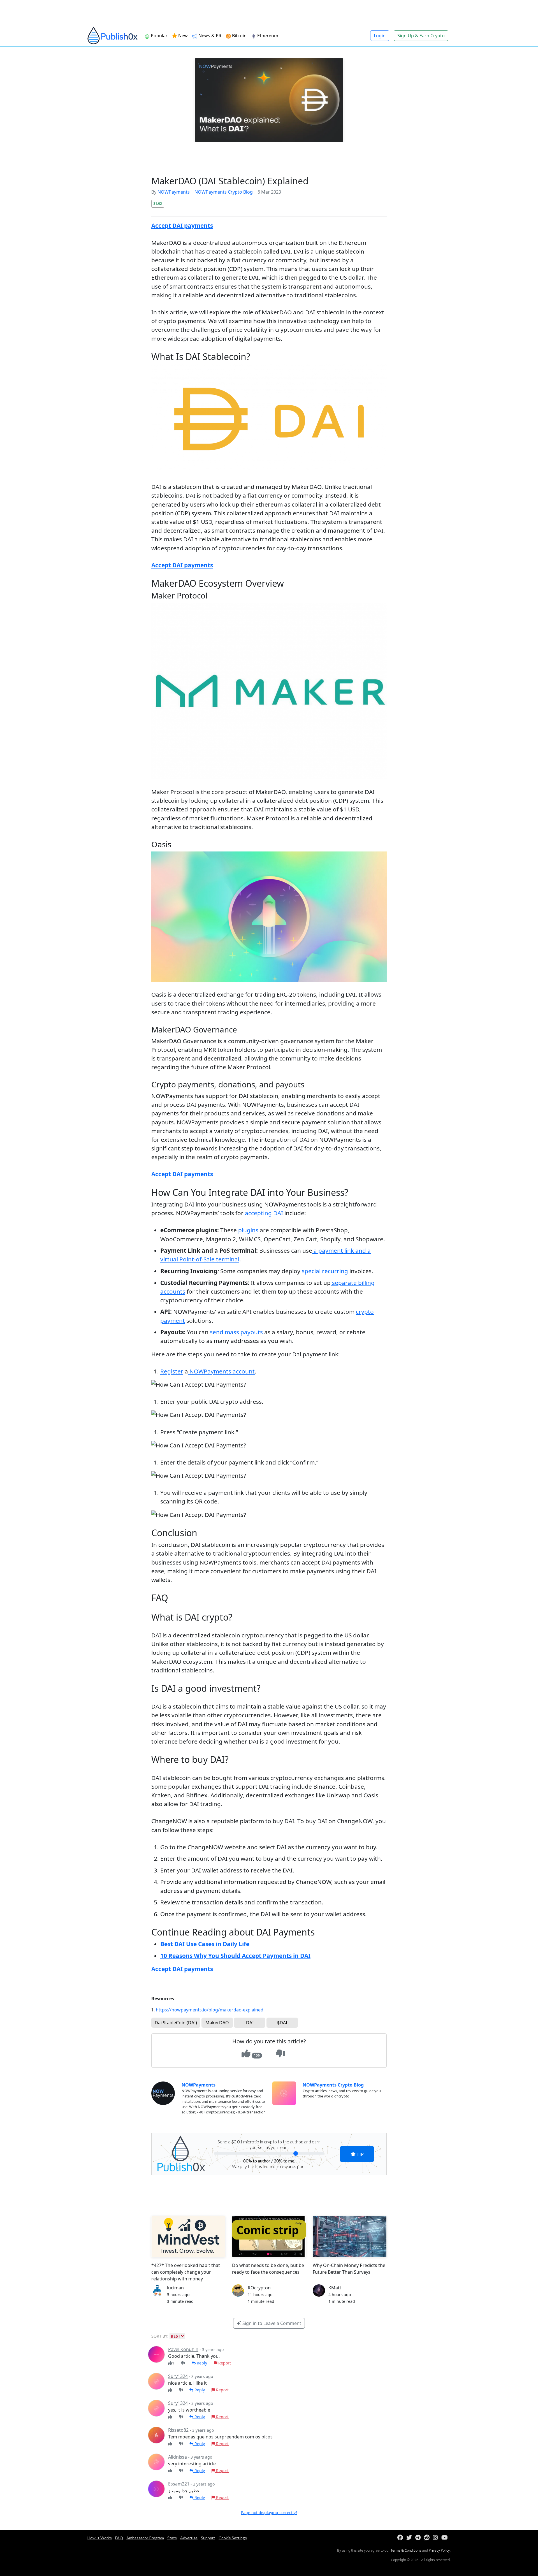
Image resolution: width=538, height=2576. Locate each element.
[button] (371, 1241)
